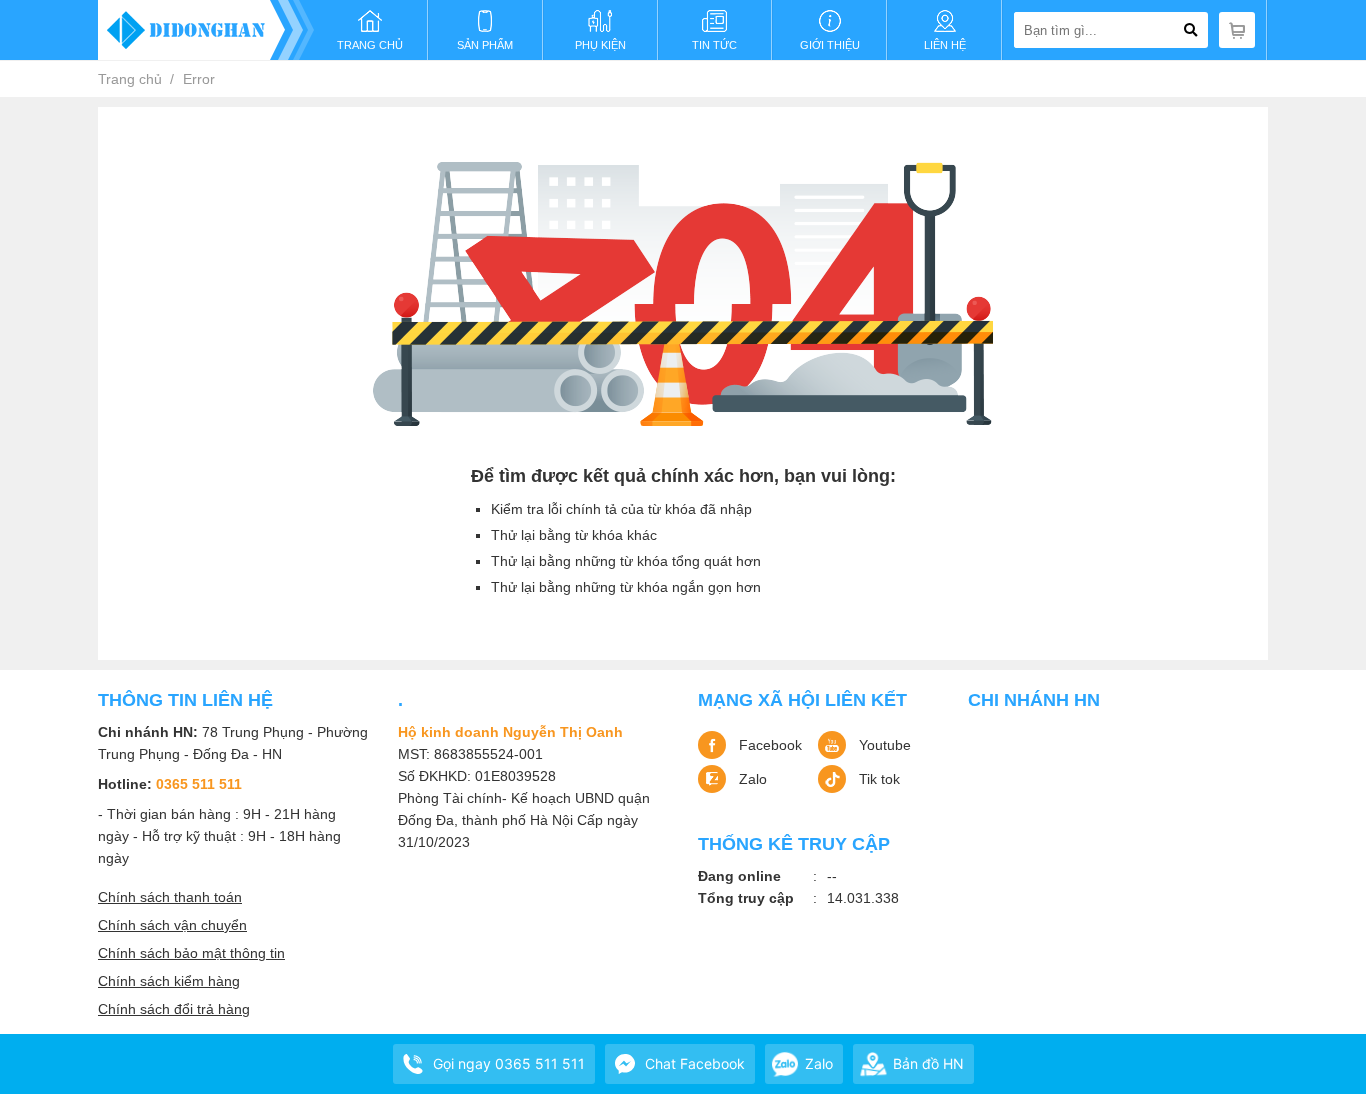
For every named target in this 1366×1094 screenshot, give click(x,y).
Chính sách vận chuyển (172, 925)
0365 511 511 (199, 784)
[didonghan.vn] (206, 30)
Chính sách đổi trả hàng (174, 1009)
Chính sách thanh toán (170, 897)
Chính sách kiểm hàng (169, 981)
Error (199, 79)
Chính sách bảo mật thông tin (191, 953)
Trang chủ (130, 79)
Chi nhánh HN (1034, 700)
